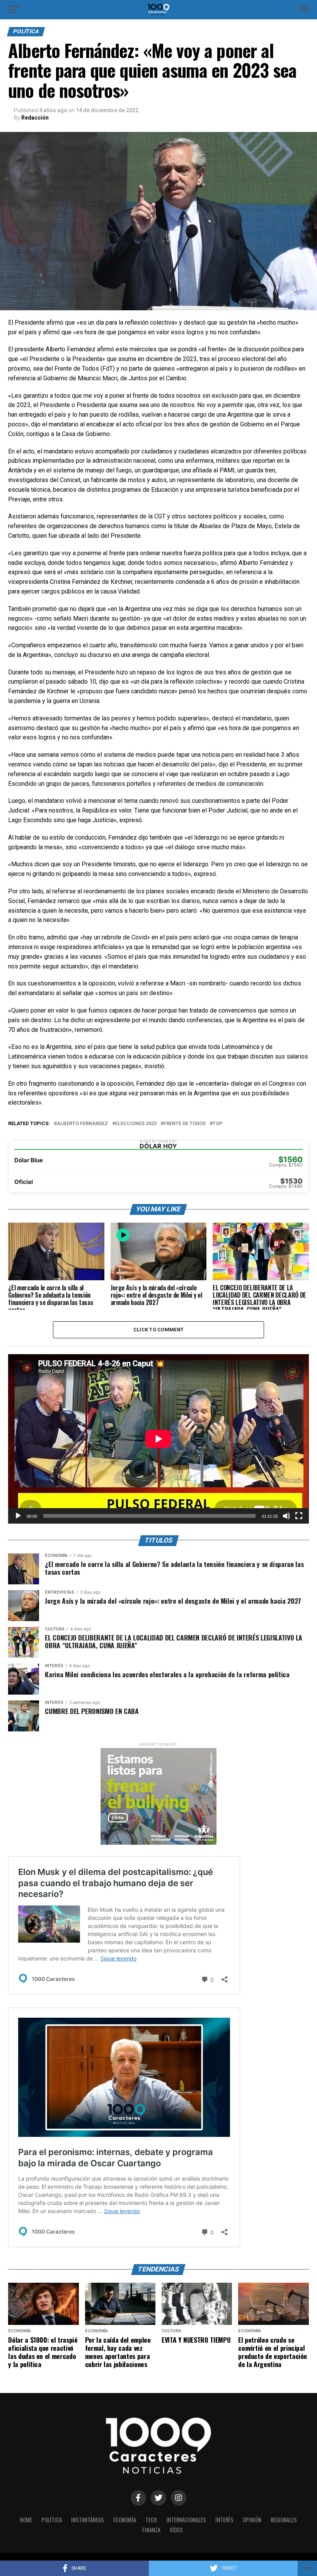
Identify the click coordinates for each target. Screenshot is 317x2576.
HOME (26, 2520)
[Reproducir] (18, 1516)
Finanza (151, 2530)
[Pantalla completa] (299, 1516)
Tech (151, 2520)
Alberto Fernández (83, 1124)
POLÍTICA (52, 2520)
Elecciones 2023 (136, 1124)
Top (217, 1124)
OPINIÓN (252, 2520)
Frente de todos (185, 1124)
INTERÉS (224, 2520)
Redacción (35, 118)
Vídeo (176, 2530)
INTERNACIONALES (186, 2520)
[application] (158, 1439)
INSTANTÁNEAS (88, 2520)
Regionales (284, 2520)
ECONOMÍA (125, 2520)
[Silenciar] (286, 1516)
